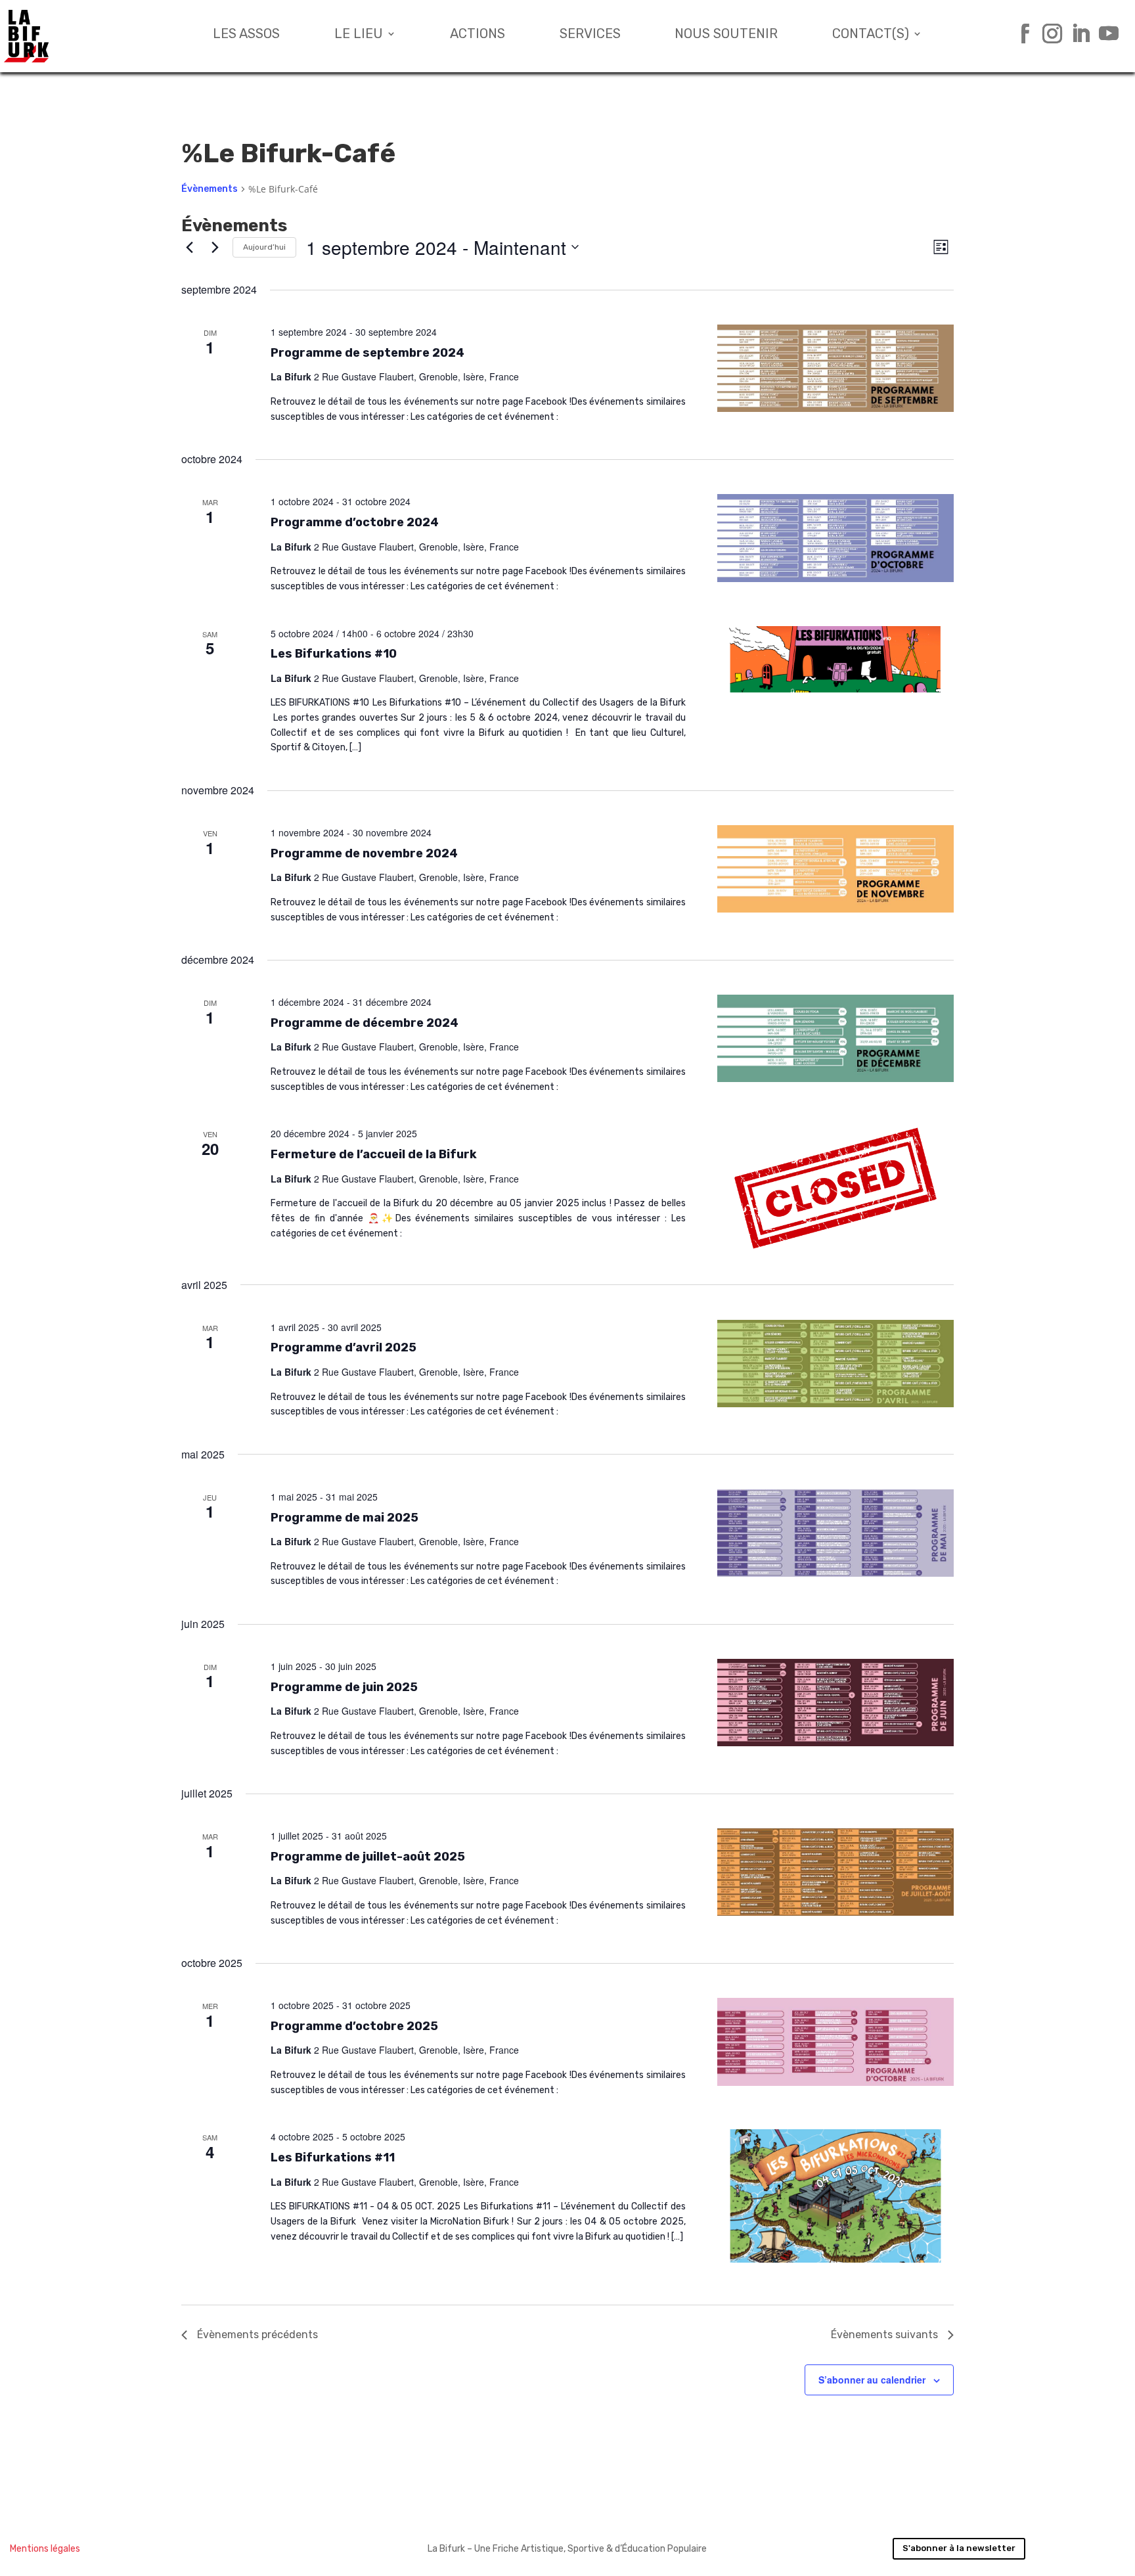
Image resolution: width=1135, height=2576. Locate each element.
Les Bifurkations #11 (333, 2158)
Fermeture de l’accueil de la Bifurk (374, 1154)
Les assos (246, 35)
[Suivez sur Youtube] (1104, 34)
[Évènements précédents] (189, 247)
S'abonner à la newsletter (959, 2548)
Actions (478, 35)
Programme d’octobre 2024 (355, 522)
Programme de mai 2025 (345, 1518)
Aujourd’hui (264, 247)
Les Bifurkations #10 (334, 654)
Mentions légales (45, 2549)
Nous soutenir (726, 35)
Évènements (210, 189)
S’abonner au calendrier (872, 2380)
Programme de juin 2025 (344, 1687)
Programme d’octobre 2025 (354, 2026)
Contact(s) (871, 35)
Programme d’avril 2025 (344, 1347)
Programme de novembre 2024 (364, 853)
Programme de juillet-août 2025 (368, 1857)
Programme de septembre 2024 (367, 353)
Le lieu (359, 35)
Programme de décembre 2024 (365, 1023)
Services (590, 35)
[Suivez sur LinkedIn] (1076, 34)
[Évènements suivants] (215, 247)
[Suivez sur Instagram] (1047, 34)
